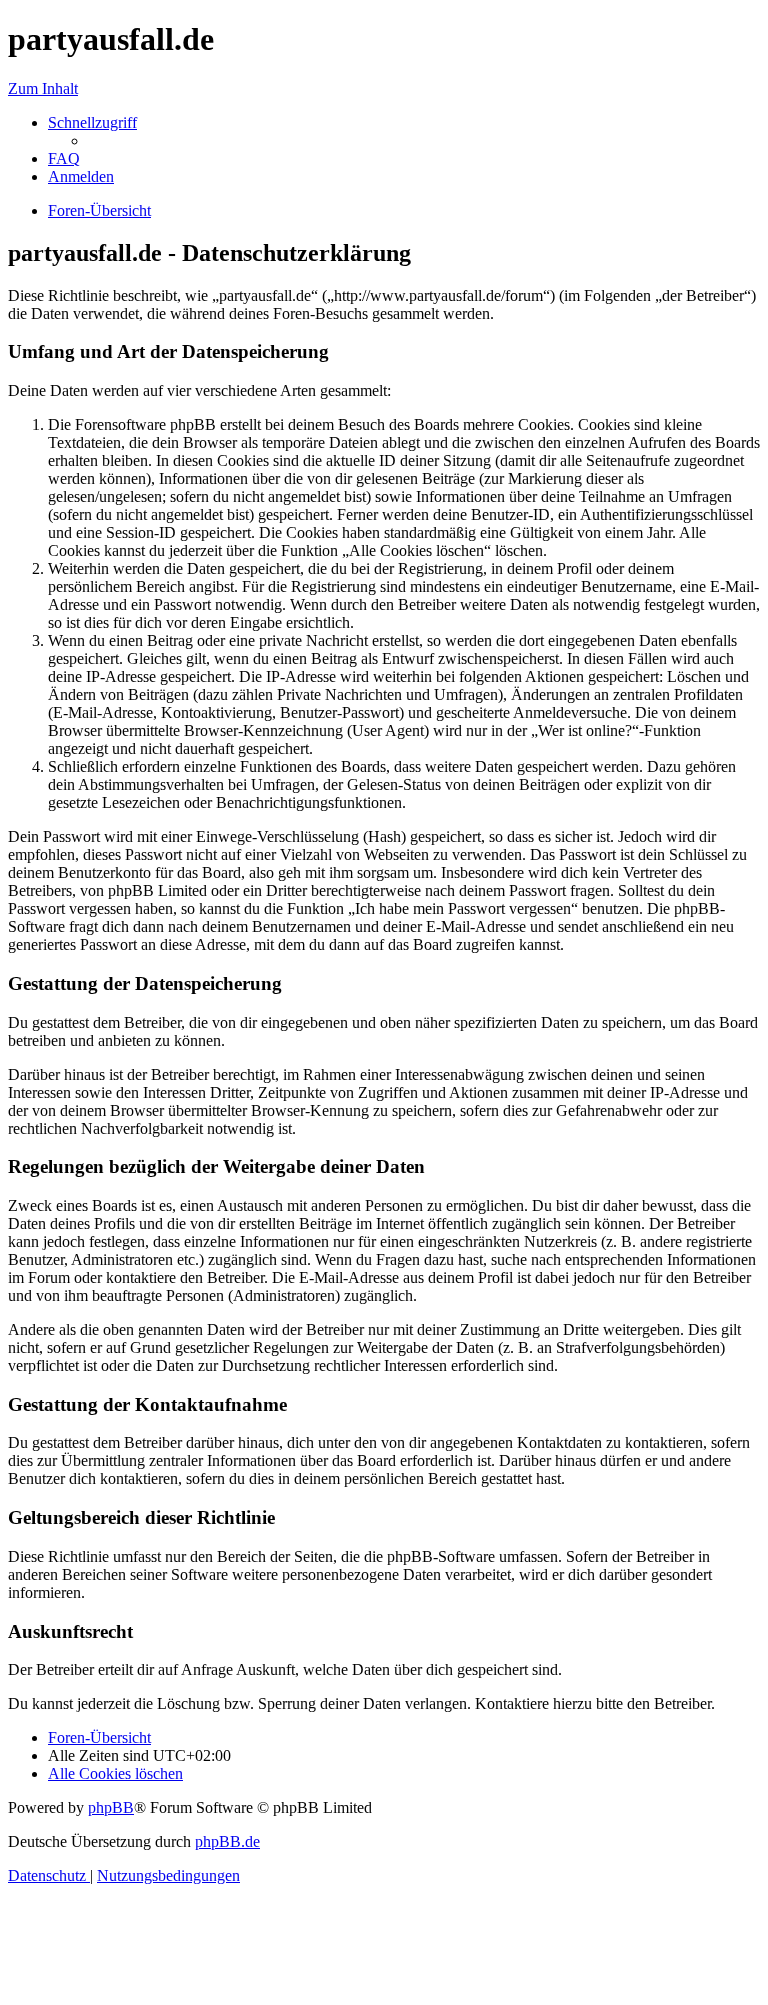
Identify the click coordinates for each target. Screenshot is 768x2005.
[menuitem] (64, 158)
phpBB (111, 1807)
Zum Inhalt (43, 88)
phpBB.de (227, 1841)
